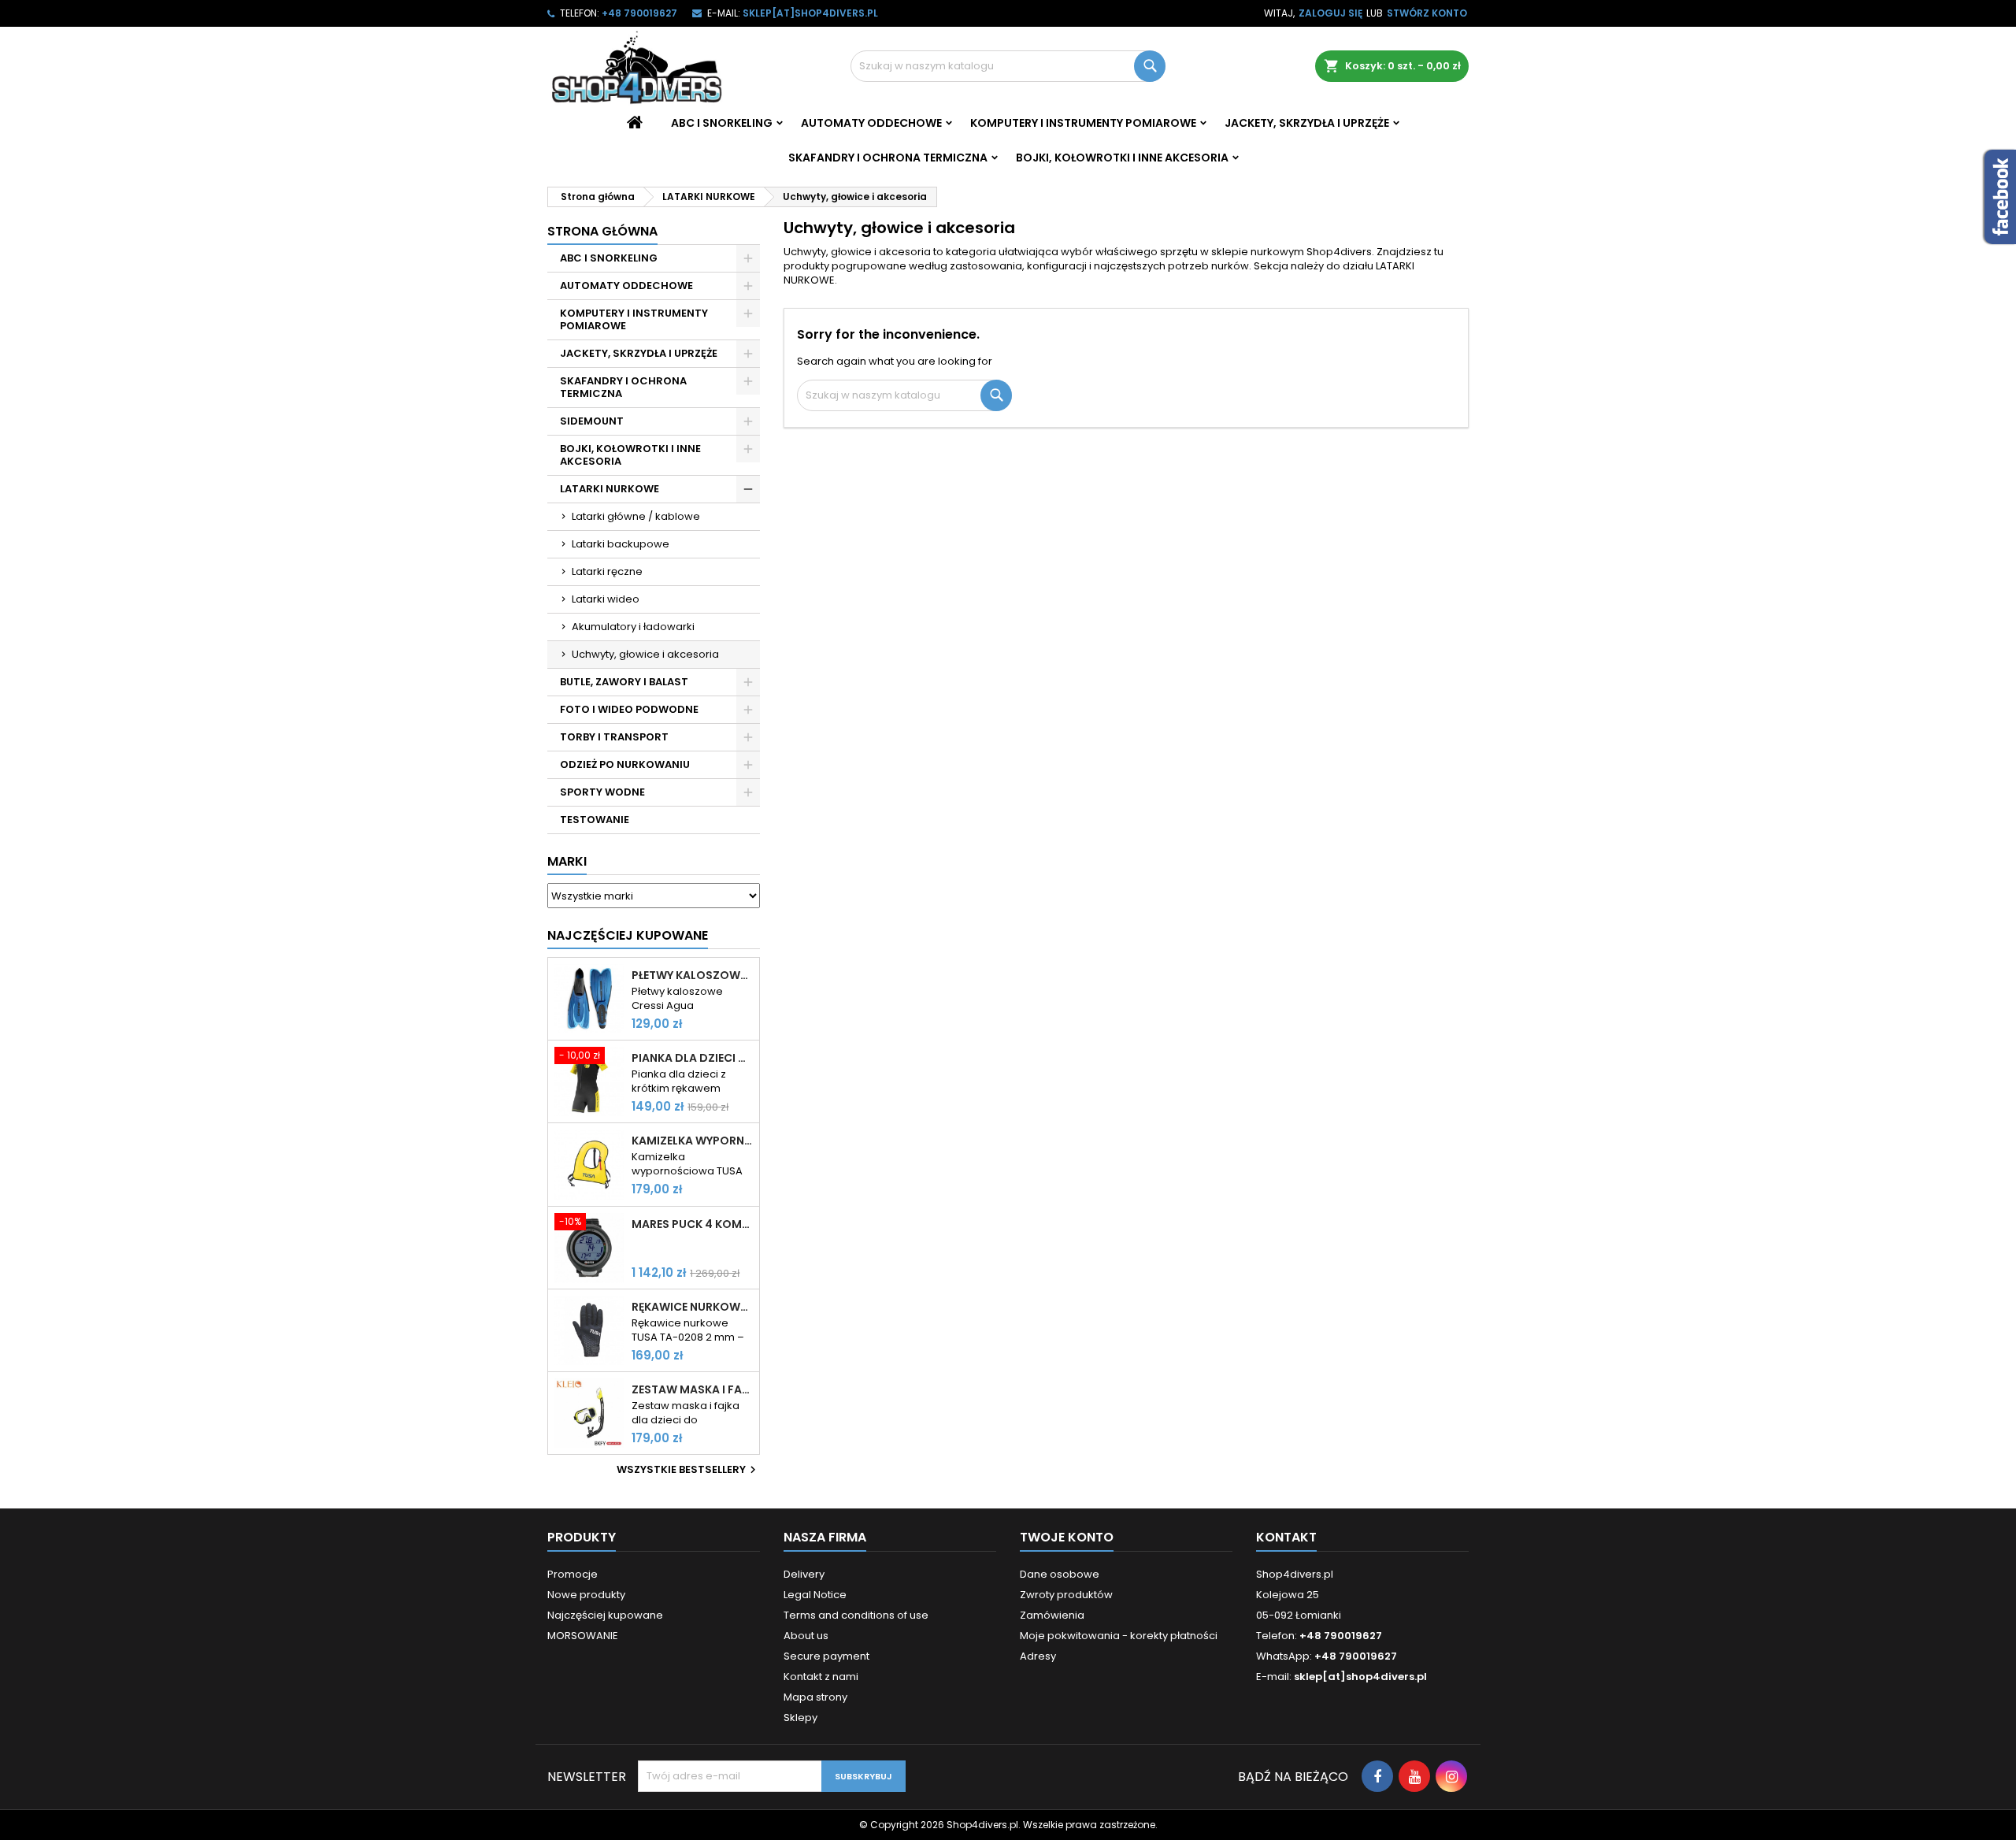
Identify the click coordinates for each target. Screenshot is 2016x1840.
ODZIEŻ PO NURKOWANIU (625, 764)
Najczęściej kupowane (605, 1615)
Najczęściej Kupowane (628, 935)
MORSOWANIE (583, 1636)
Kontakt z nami (821, 1677)
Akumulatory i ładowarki (633, 627)
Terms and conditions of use (856, 1615)
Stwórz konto (1427, 13)
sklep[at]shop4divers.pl (810, 13)
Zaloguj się (1330, 13)
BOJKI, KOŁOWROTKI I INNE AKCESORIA (1122, 158)
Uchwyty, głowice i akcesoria (645, 654)
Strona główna (602, 231)
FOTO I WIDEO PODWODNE (629, 709)
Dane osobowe (1060, 1574)
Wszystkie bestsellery (688, 1470)
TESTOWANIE (595, 820)
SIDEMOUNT (592, 421)
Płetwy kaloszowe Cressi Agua (692, 975)
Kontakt (1286, 1537)
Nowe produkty (586, 1595)
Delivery (804, 1574)
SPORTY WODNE (602, 792)
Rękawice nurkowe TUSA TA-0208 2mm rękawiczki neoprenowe (692, 1307)
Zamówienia (1052, 1615)
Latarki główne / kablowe (636, 516)
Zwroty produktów (1066, 1595)
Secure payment (826, 1656)
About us (806, 1636)
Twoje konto (1067, 1537)
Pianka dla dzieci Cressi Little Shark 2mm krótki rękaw (692, 1058)
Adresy (1038, 1656)
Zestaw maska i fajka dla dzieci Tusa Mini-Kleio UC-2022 (692, 1389)
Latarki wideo (606, 599)
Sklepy (800, 1718)
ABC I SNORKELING (722, 123)
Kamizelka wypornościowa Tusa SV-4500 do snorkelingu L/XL (692, 1141)
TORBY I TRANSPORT (614, 737)
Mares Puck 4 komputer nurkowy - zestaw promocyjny (692, 1224)
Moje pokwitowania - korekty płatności (1119, 1636)
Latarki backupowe (621, 544)
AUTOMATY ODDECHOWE (871, 123)
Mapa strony (815, 1697)
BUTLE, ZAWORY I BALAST (624, 682)
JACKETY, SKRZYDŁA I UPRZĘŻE (1307, 123)
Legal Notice (815, 1595)
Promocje (573, 1574)
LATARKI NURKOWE (610, 489)
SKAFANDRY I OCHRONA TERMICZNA (888, 158)
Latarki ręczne (607, 571)
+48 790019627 (639, 13)
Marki (567, 861)
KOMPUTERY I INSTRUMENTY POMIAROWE (1083, 123)
